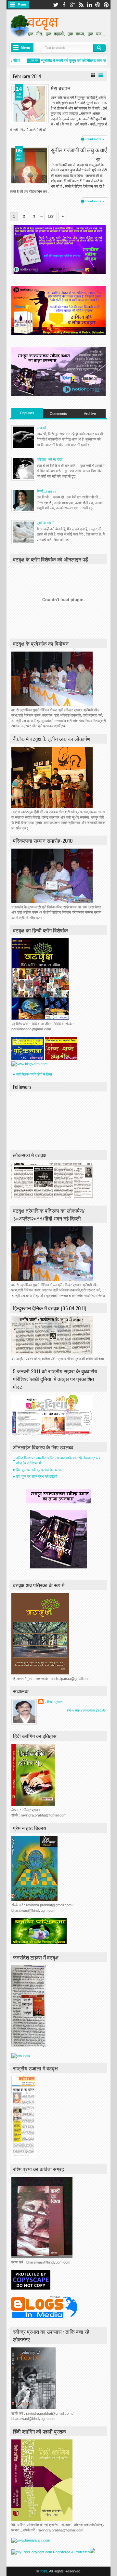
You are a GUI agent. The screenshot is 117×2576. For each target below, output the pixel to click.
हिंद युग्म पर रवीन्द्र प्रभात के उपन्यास (40, 1470)
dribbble (98, 5)
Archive (90, 414)
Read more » (95, 139)
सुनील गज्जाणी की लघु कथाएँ (79, 150)
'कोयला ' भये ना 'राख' (50, 459)
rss (81, 5)
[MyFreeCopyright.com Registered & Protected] (51, 2552)
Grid (93, 75)
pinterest (106, 5)
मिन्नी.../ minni (46, 491)
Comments (58, 414)
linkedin (89, 5)
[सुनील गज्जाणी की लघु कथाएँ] (29, 165)
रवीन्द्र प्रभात (54, 1702)
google (72, 5)
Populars (27, 413)
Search (99, 48)
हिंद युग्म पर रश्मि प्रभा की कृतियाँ (37, 1476)
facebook (64, 5)
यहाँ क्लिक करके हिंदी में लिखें (34, 1074)
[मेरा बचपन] (29, 104)
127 (51, 216)
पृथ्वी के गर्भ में (45, 523)
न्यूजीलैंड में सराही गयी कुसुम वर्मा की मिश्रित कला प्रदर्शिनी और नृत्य (74, 60)
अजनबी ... (43, 428)
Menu (22, 5)
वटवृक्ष (43, 2571)
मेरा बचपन (61, 88)
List (101, 75)
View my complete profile (86, 1710)
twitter (56, 5)
